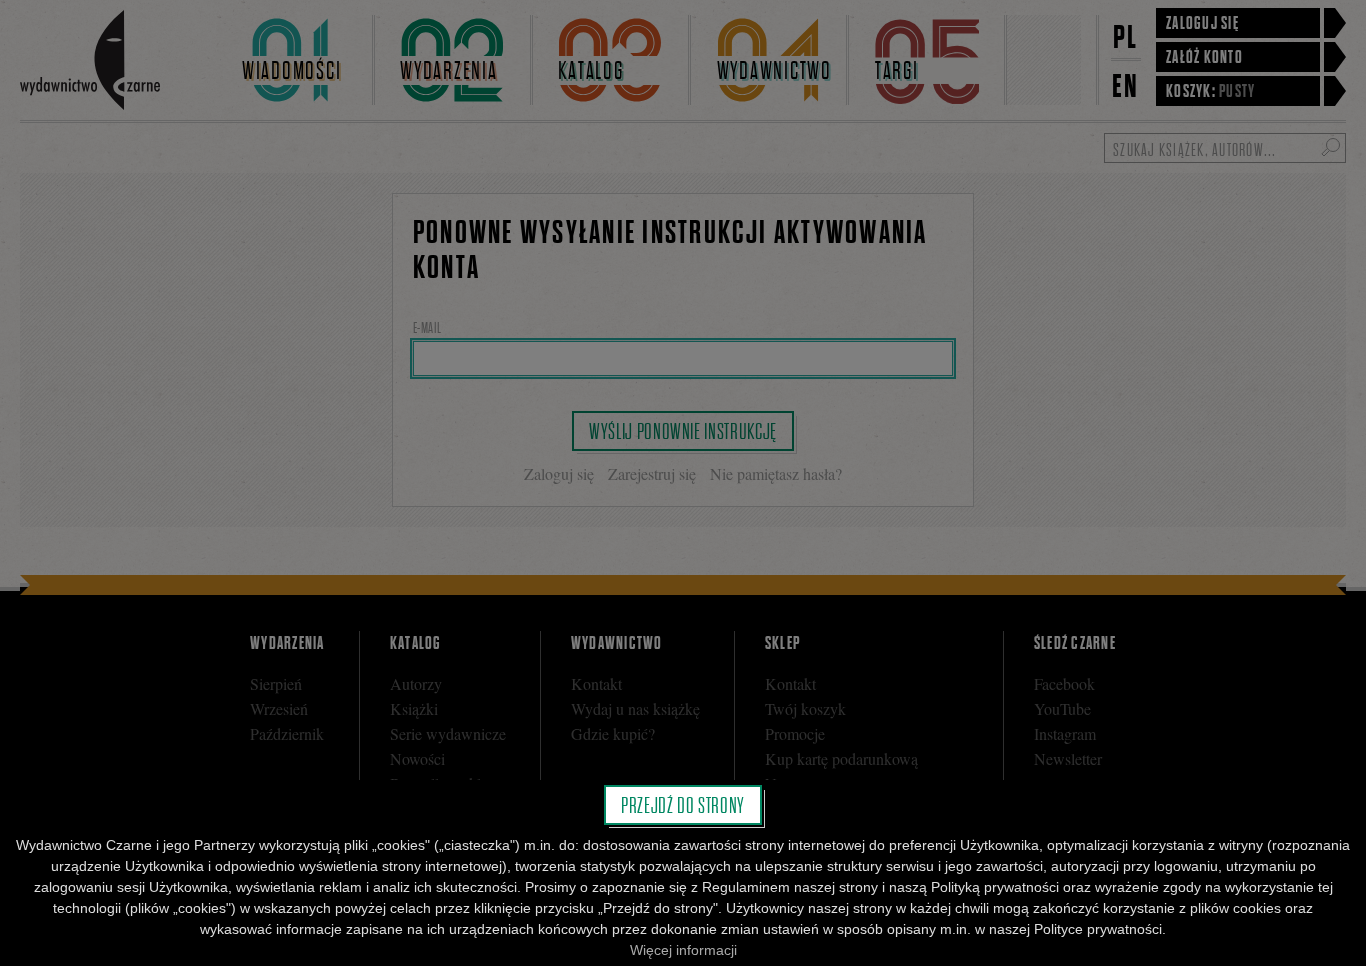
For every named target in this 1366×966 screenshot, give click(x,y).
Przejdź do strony (683, 805)
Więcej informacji (683, 950)
